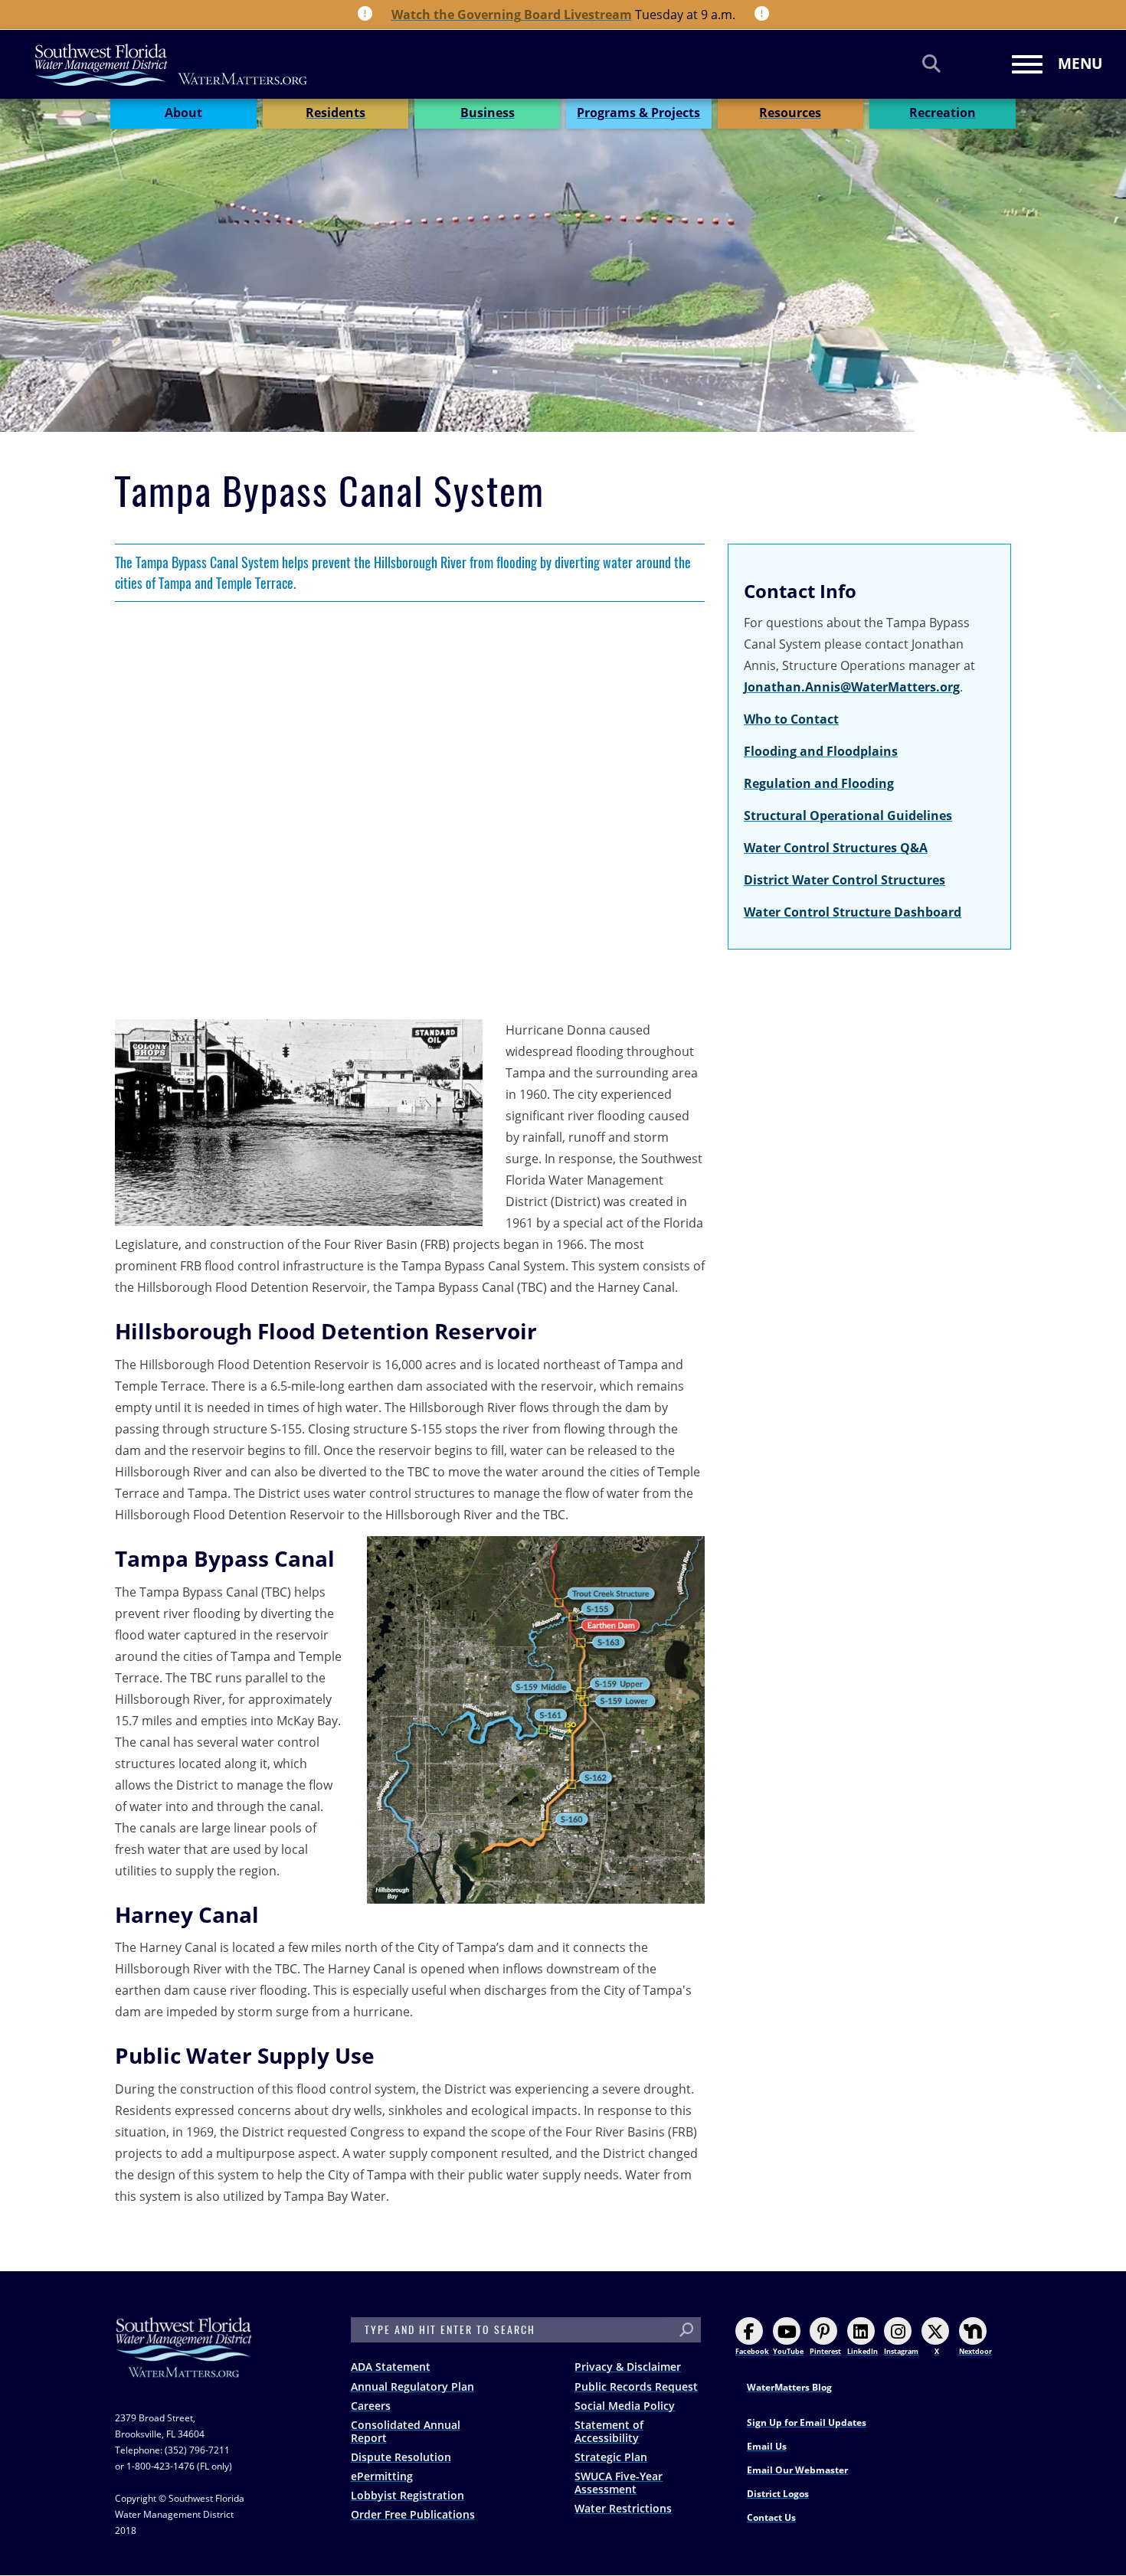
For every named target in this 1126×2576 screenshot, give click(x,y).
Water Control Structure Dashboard (853, 912)
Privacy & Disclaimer (628, 2367)
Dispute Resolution (401, 2457)
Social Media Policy (625, 2406)
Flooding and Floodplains (821, 751)
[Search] (931, 63)
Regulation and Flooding (819, 783)
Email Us (767, 2446)
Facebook (752, 2351)
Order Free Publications (413, 2514)
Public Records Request (636, 2386)
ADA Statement (391, 2367)
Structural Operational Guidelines (848, 816)
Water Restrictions (623, 2508)
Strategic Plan (611, 2457)
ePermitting (382, 2476)
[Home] (172, 65)
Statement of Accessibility (609, 2431)
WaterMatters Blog (789, 2387)
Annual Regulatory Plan (412, 2386)
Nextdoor (975, 2351)
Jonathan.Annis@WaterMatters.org (852, 687)
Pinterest (825, 2351)
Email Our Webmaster (797, 2470)
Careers (371, 2406)
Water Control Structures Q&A (836, 848)
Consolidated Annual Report (406, 2431)
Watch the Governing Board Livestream (512, 15)
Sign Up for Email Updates (807, 2422)
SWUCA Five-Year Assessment (619, 2483)
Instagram (901, 2351)
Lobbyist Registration (408, 2495)
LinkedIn (863, 2351)
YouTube (788, 2351)
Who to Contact (791, 719)
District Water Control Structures (844, 880)
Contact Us (771, 2517)
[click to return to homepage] (184, 2363)
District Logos (778, 2494)
